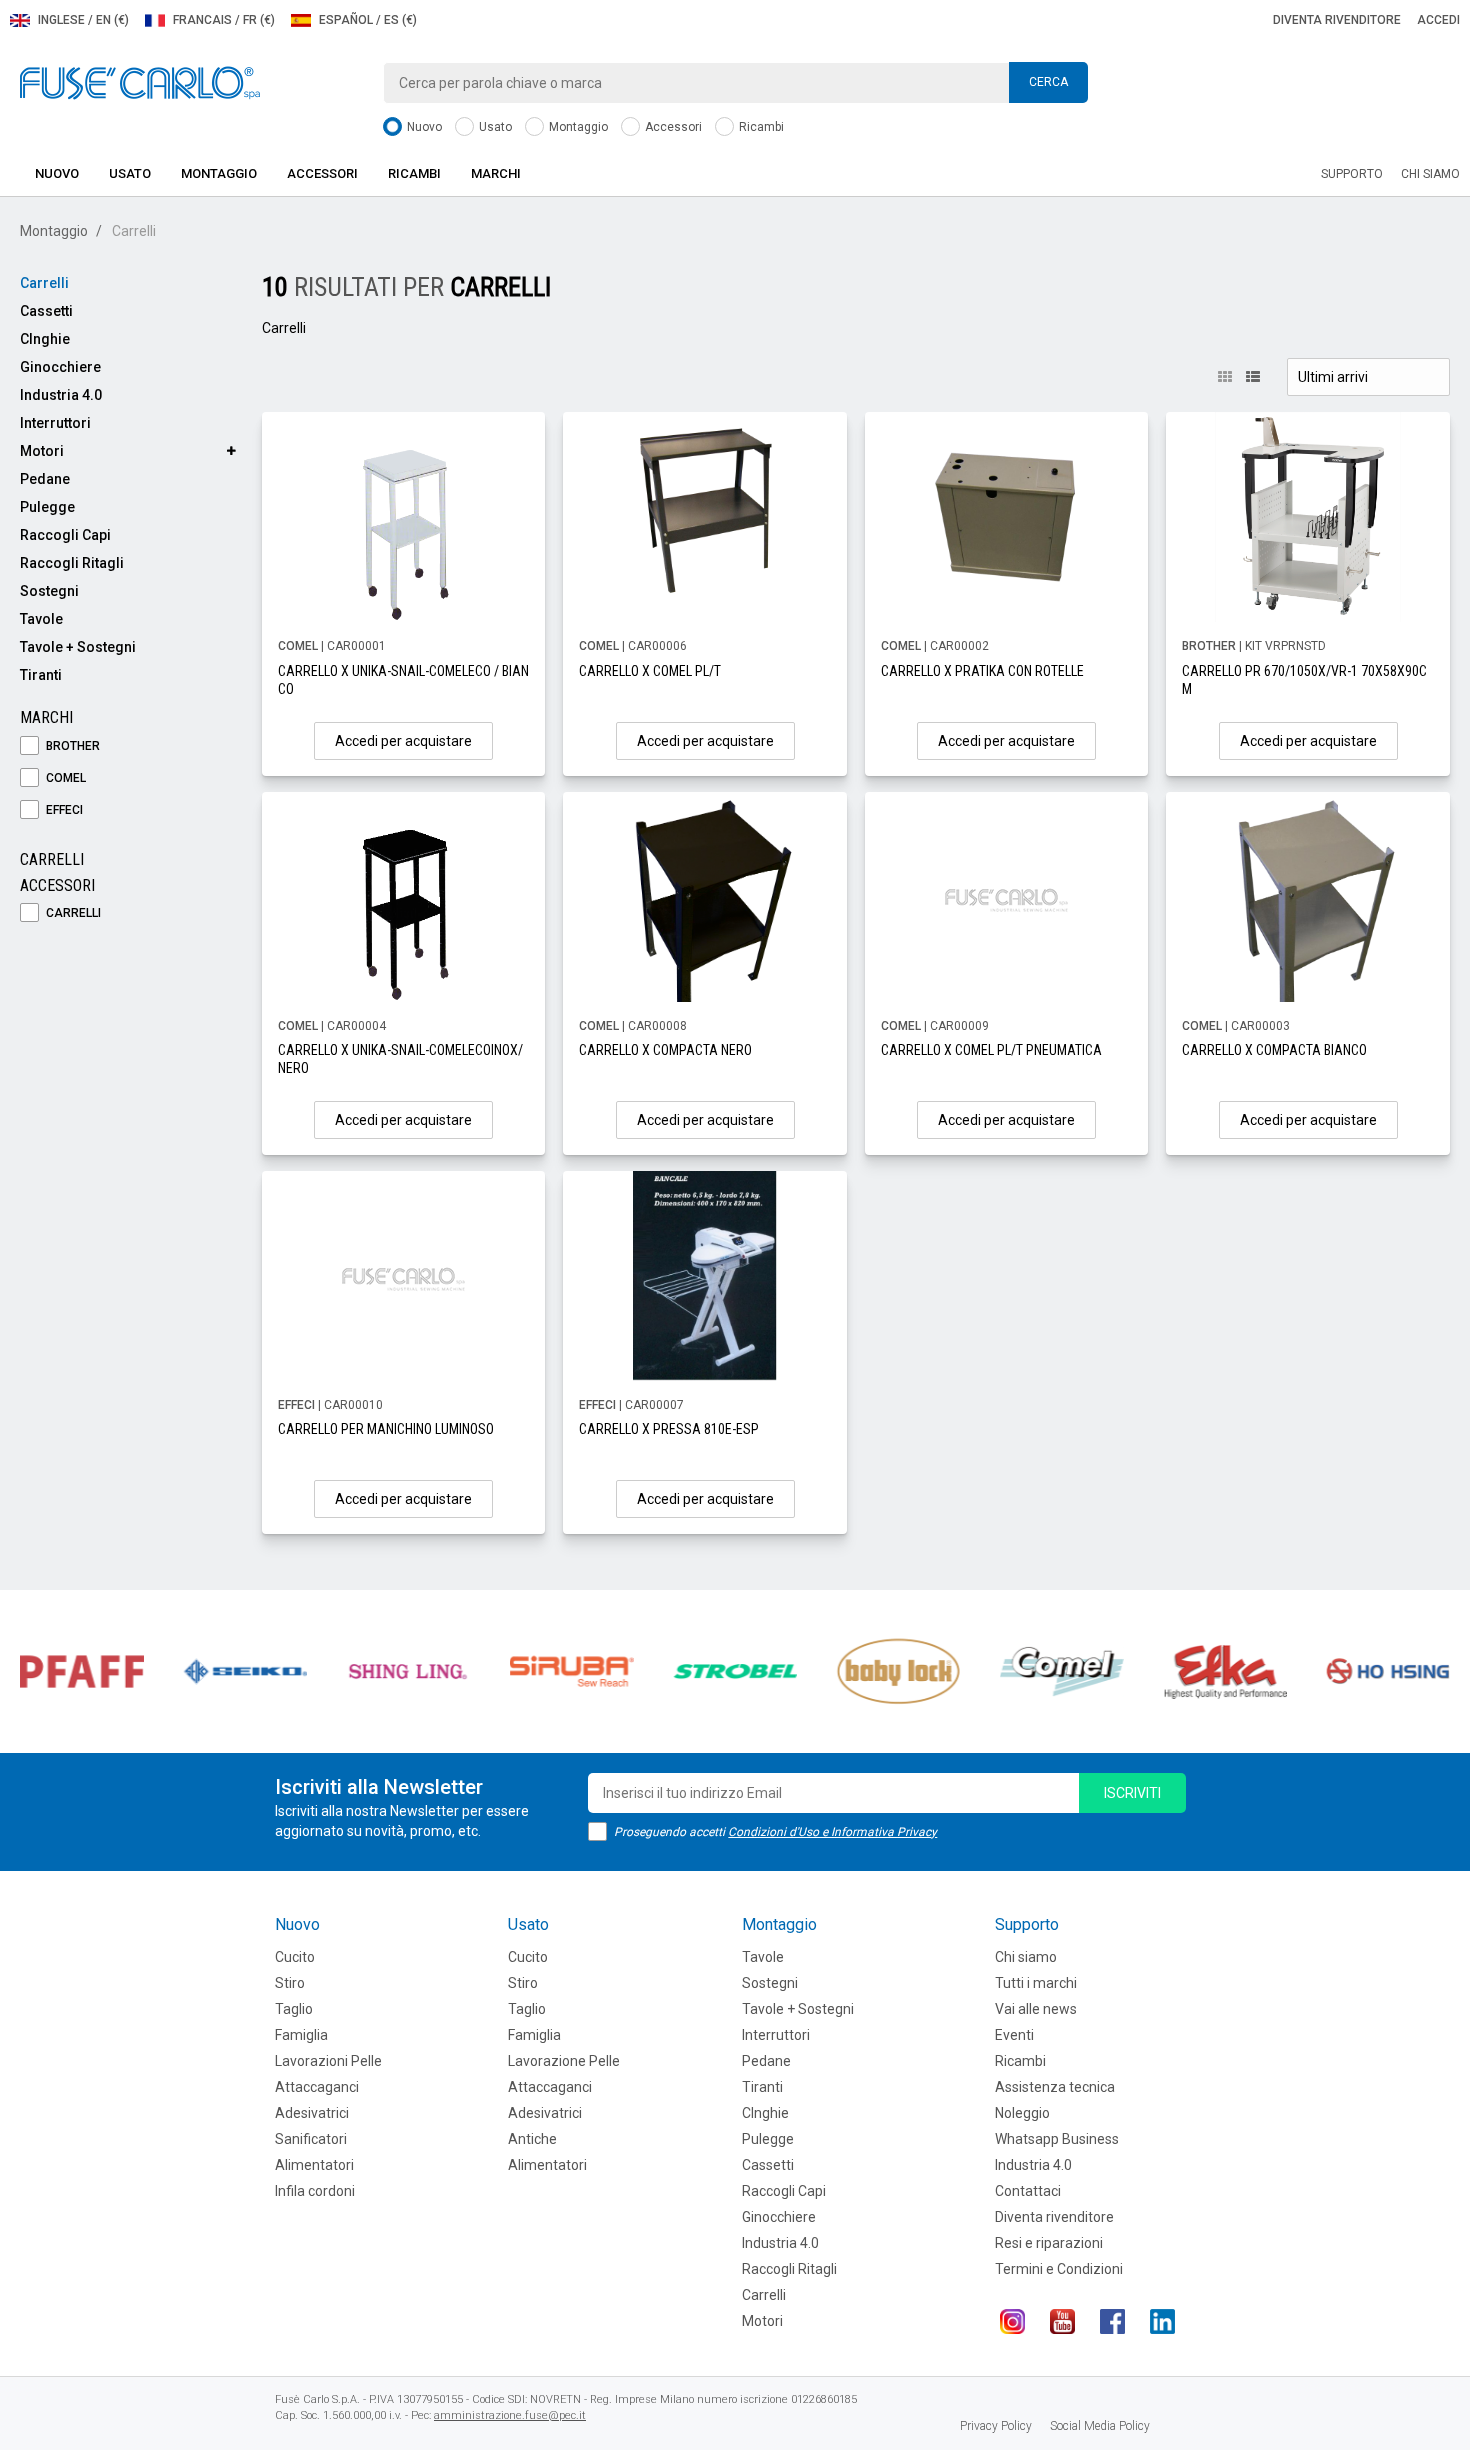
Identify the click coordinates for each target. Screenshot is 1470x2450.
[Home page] (140, 82)
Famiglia (301, 2035)
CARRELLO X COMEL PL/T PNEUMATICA (991, 1050)
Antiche (532, 2139)
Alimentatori (314, 2165)
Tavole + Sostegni (78, 647)
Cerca (1048, 82)
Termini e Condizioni (1059, 2269)
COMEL (64, 778)
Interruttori (55, 423)
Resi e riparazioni (1049, 2243)
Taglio (294, 2009)
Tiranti (41, 675)
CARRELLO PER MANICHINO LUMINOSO (386, 1429)
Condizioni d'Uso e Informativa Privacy (832, 1832)
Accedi (1438, 20)
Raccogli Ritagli (72, 563)
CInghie (45, 339)
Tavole (41, 619)
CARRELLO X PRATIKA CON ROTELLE (982, 671)
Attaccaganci (317, 2087)
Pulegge (47, 507)
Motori (42, 451)
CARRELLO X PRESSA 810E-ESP (669, 1429)
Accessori (672, 127)
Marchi (496, 173)
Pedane (45, 479)
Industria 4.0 (61, 395)
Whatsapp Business (1057, 2139)
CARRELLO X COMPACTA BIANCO (1274, 1050)
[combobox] (735, 83)
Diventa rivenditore (1337, 20)
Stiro (290, 1983)
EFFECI (63, 810)
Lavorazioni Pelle (328, 2061)
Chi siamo (1430, 174)
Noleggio (1022, 2113)
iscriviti (1132, 1793)
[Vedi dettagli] (404, 517)
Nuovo (423, 127)
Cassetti (46, 311)
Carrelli (44, 283)
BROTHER (71, 746)
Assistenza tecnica (1055, 2087)
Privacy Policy (996, 2426)
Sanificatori (311, 2139)
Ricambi (760, 127)
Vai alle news (1036, 2009)
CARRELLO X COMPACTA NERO (665, 1050)
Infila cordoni (315, 2191)
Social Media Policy (1100, 2426)
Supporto (1352, 174)
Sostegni (49, 591)
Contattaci (1028, 2191)
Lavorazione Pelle (564, 2061)
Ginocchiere (60, 367)
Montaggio (577, 127)
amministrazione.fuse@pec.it (510, 2415)
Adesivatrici (312, 2113)
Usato (494, 127)
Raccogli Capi (65, 535)
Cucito (295, 1957)
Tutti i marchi (1036, 1983)
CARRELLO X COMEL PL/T (650, 671)
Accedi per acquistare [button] (403, 741)
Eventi (1014, 2035)
